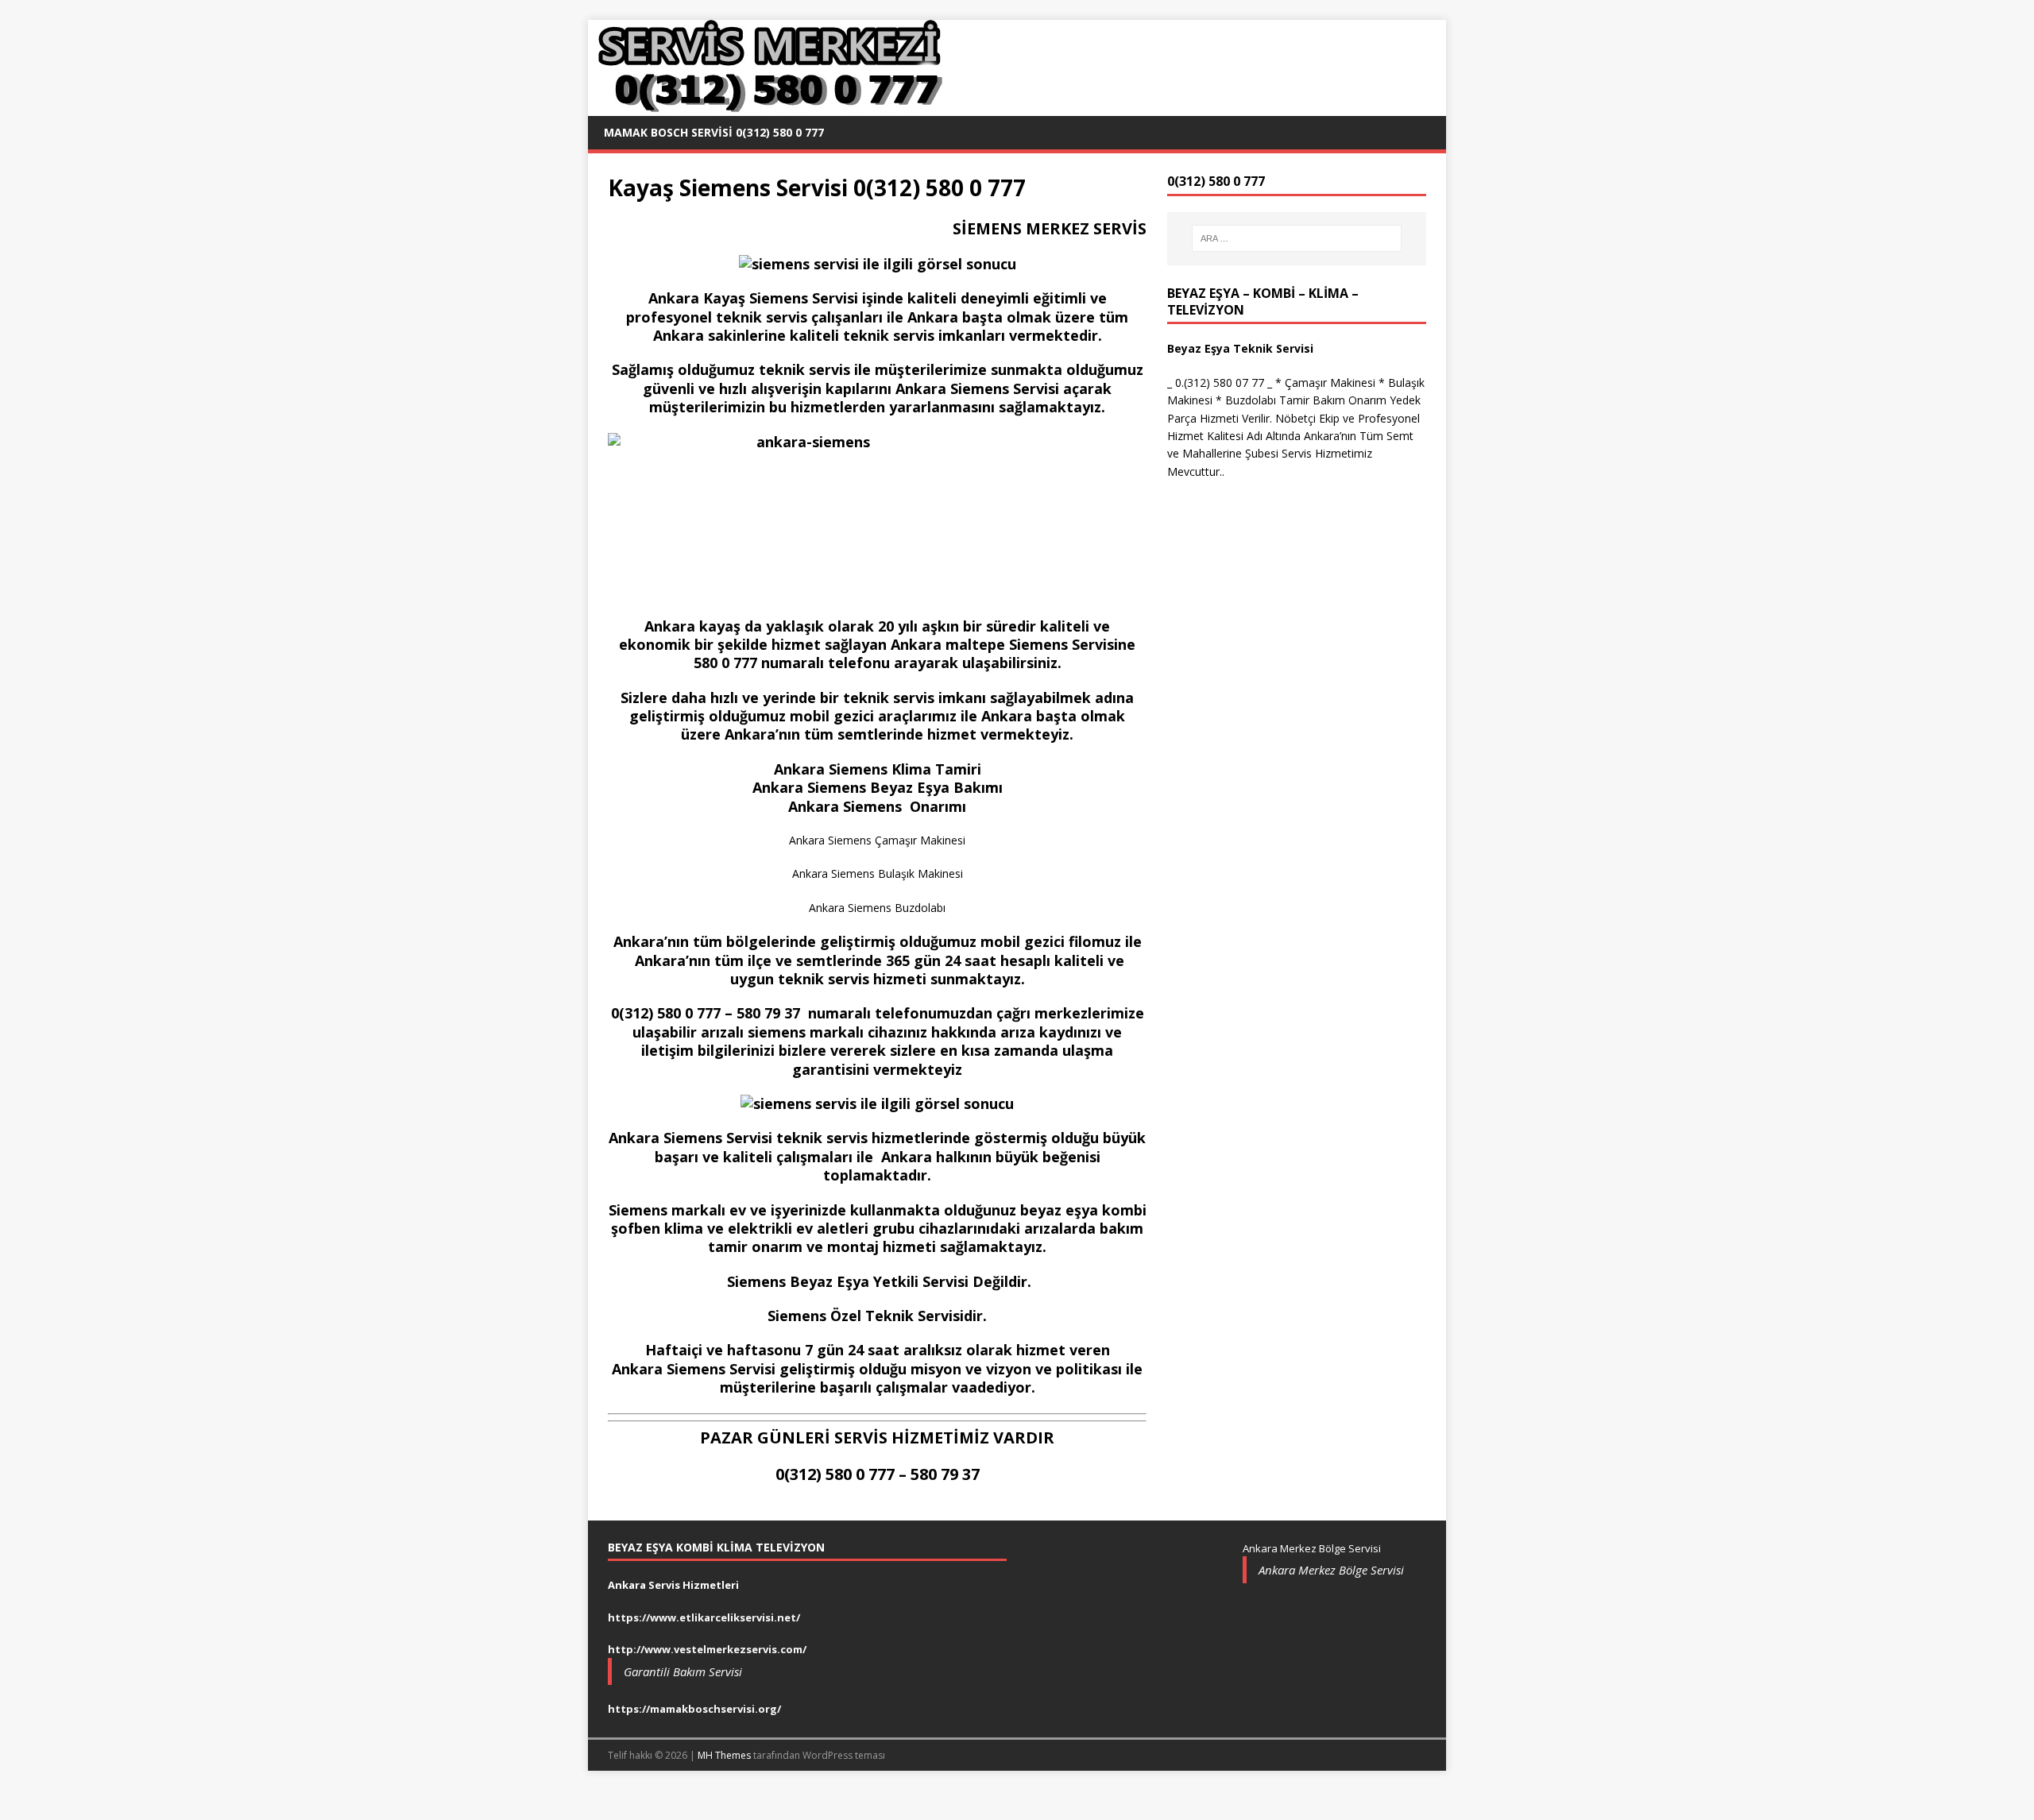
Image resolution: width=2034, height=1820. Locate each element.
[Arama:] (1297, 238)
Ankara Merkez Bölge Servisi (1331, 1570)
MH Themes (724, 1755)
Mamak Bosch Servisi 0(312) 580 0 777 (714, 132)
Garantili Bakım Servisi (683, 1671)
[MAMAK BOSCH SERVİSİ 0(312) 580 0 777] (767, 107)
